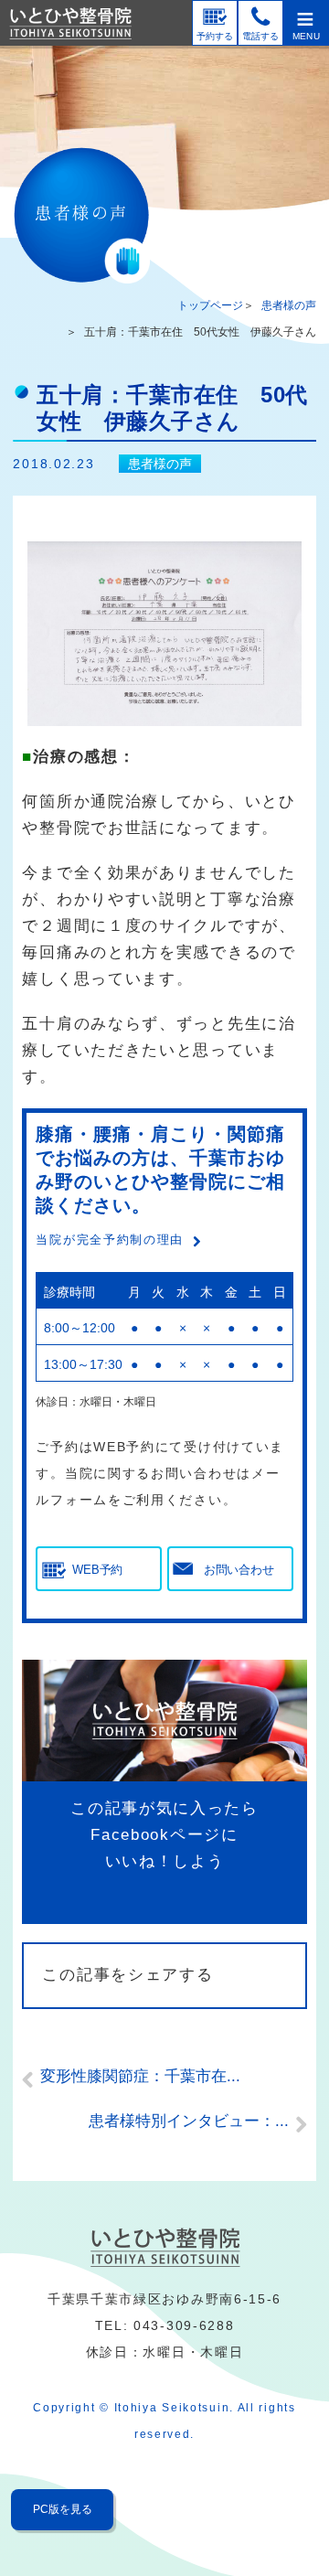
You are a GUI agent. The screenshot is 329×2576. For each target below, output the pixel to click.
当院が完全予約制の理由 (110, 1240)
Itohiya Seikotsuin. (174, 2408)
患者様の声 (289, 305)
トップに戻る (278, 2507)
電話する (260, 36)
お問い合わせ (239, 1570)
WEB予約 (97, 1570)
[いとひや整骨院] (165, 2247)
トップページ (210, 305)
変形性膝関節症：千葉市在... (140, 2076)
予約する (215, 36)
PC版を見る (63, 2509)
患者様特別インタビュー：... (189, 2121)
